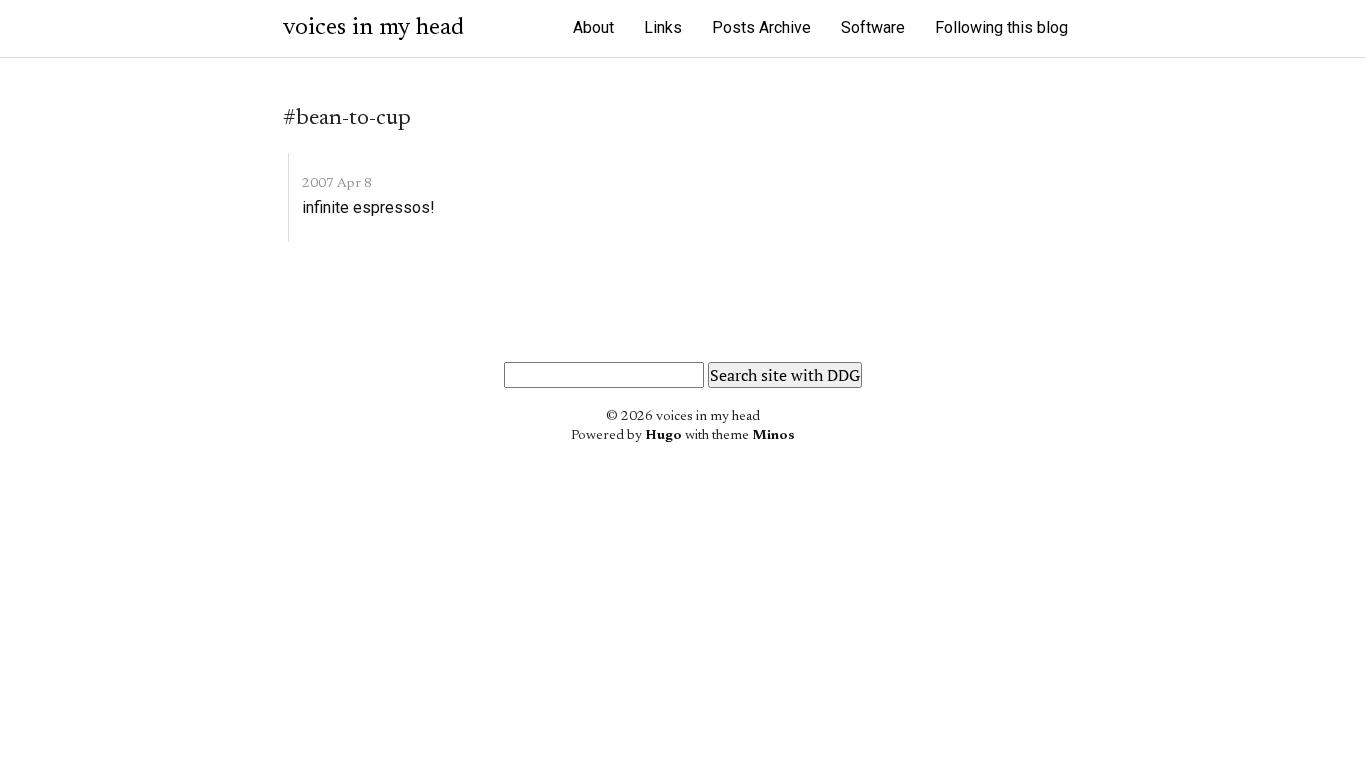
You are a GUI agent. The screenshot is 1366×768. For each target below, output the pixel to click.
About (593, 27)
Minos (773, 436)
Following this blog (1001, 27)
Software (873, 27)
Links (663, 27)
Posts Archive (761, 27)
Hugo (663, 436)
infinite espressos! (368, 207)
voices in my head (373, 28)
